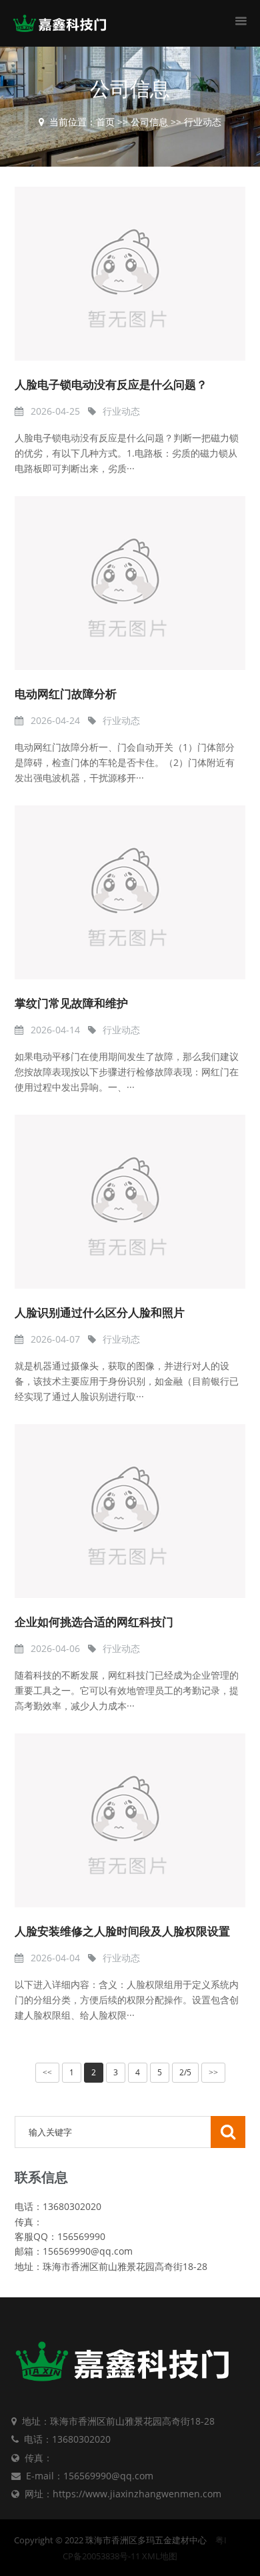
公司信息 (149, 122)
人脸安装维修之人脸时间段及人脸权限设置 (122, 1932)
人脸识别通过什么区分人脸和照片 (100, 1313)
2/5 (185, 2072)
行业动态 (203, 122)
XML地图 (160, 2556)
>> (213, 2073)
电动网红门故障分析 (66, 694)
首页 (105, 122)
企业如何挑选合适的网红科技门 (94, 1622)
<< (47, 2073)
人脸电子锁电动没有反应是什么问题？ (111, 385)
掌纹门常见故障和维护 (71, 1004)
